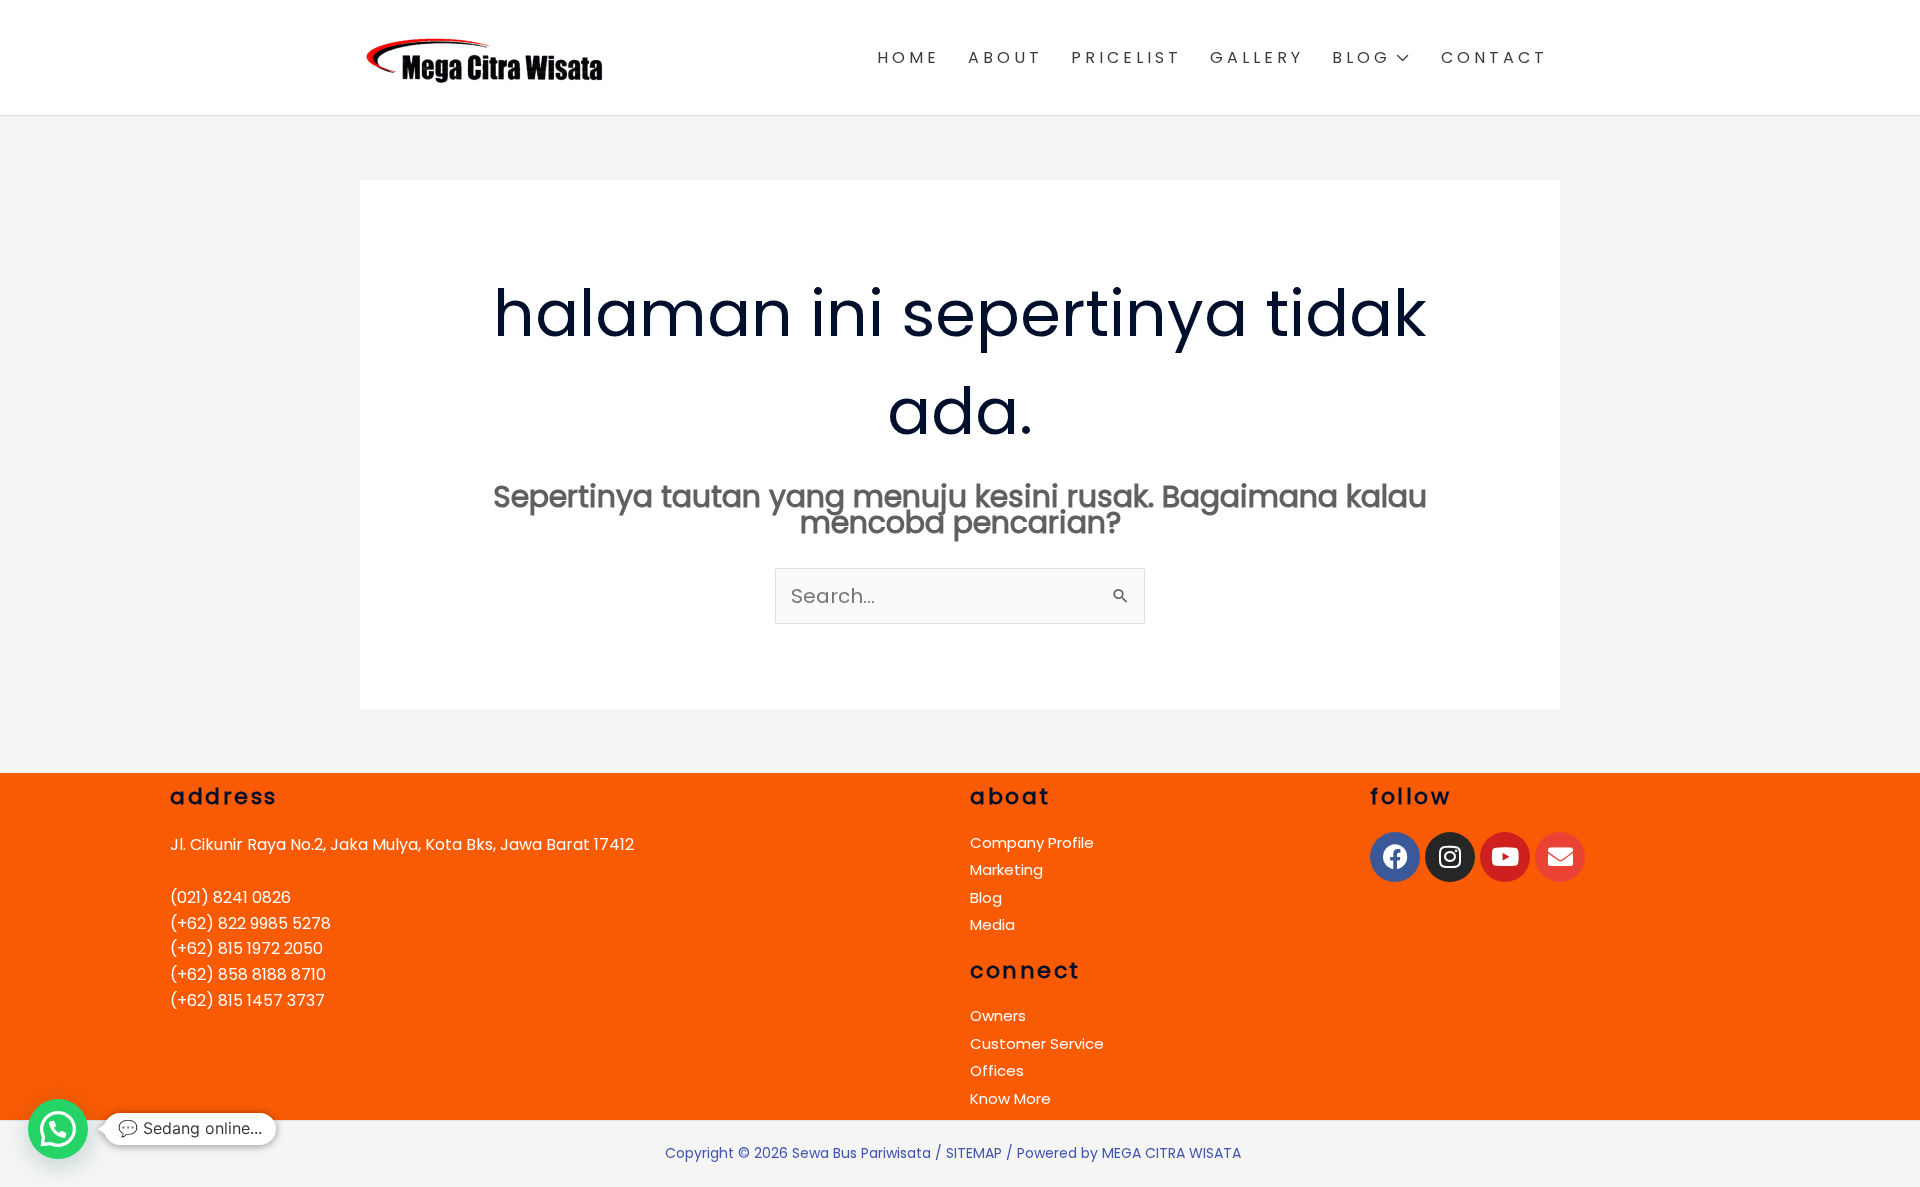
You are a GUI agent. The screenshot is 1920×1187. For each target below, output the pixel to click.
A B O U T (1003, 57)
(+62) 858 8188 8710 (248, 974)
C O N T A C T (1492, 57)
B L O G (1359, 57)
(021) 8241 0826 (230, 897)
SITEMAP (974, 1153)
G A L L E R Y (1255, 57)
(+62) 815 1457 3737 (247, 1000)
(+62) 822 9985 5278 (250, 923)
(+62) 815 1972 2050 (246, 948)
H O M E (906, 57)
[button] (58, 1129)
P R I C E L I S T (1124, 57)
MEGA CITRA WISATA (1171, 1153)
